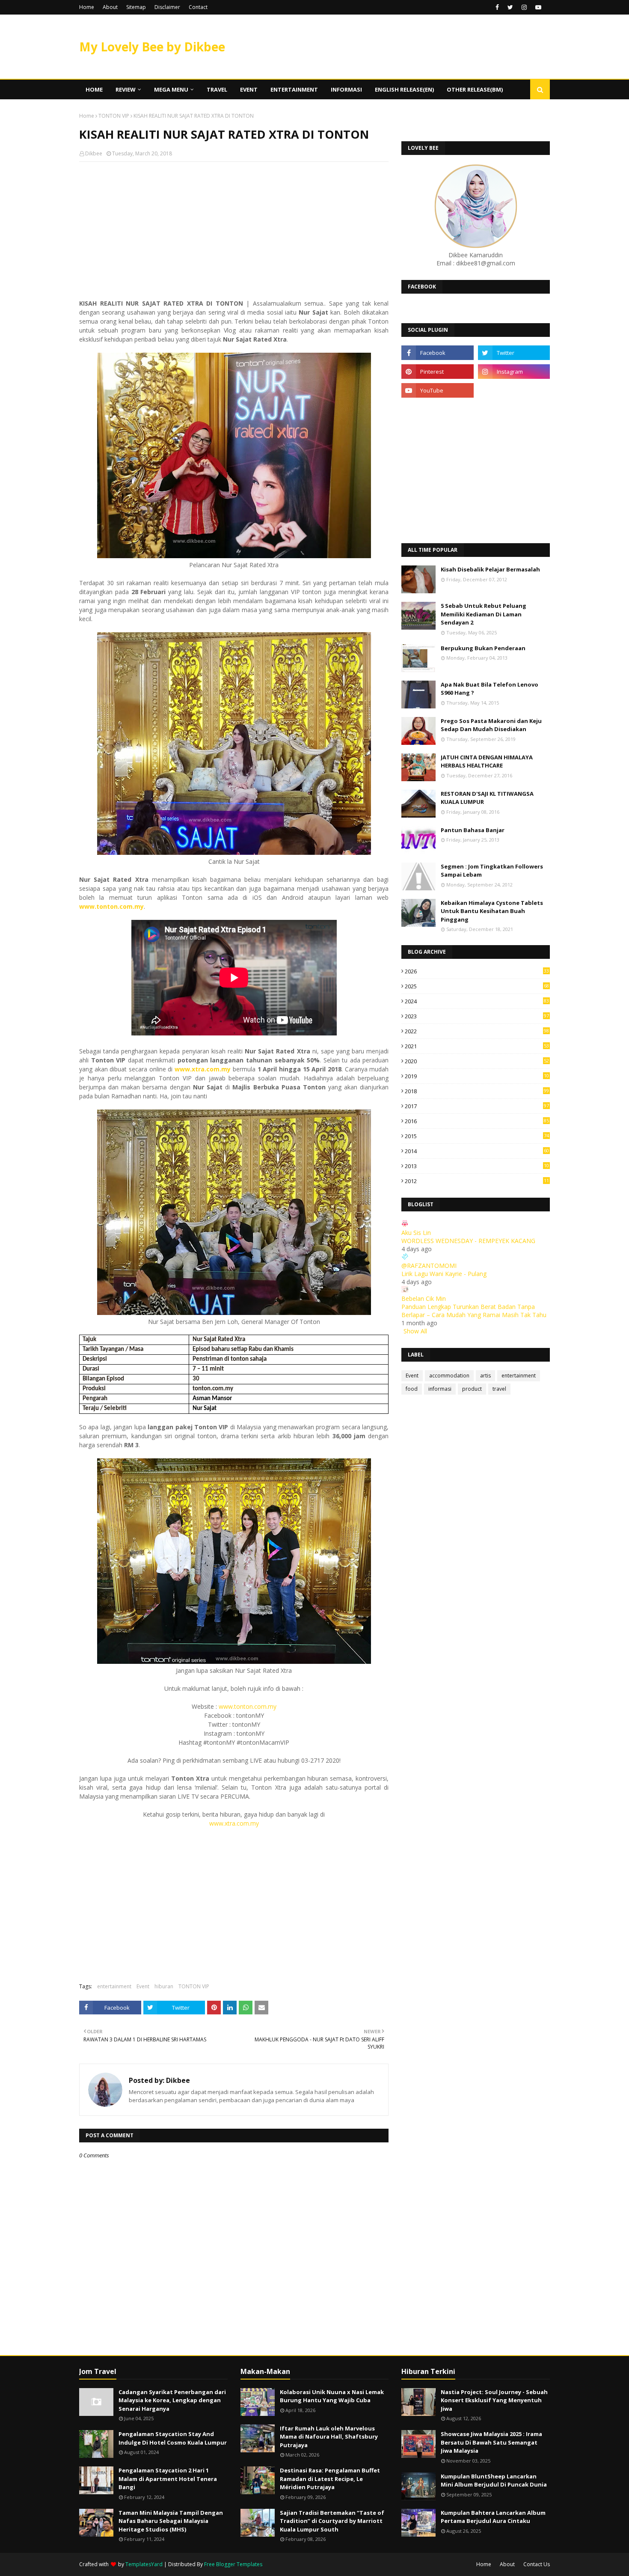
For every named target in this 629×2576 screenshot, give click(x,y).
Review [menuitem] (126, 89)
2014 (477, 1151)
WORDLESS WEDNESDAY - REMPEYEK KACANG (468, 1241)
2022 (477, 1031)
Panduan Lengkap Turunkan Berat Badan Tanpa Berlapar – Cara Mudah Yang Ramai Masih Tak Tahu (474, 1311)
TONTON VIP (114, 116)
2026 (477, 971)
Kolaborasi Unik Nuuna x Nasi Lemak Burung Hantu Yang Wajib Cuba (332, 2396)
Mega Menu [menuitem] (171, 89)
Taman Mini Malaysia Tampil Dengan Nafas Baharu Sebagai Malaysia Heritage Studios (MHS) (171, 2521)
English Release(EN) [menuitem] (404, 89)
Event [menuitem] (249, 89)
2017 (477, 1106)
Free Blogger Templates (233, 2564)
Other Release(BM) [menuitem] (475, 89)
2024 (477, 1001)
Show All (415, 1331)
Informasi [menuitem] (346, 89)
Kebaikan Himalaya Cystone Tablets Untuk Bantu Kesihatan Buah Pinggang (492, 911)
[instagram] (524, 7)
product (472, 1389)
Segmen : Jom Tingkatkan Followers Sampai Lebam (492, 871)
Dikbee (94, 153)
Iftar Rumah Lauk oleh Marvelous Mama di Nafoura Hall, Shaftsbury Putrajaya (329, 2437)
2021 (477, 1046)
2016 (477, 1121)
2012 (477, 1181)
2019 (477, 1076)
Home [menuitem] (94, 89)
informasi (440, 1389)
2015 (477, 1136)
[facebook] (497, 7)
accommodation (449, 1376)
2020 (477, 1061)
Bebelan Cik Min (424, 1298)
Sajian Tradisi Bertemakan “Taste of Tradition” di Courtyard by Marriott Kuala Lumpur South (332, 2521)
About (110, 7)
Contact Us (537, 2564)
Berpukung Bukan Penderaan (483, 648)
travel (499, 1389)
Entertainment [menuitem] (294, 89)
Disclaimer (167, 7)
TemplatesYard (144, 2564)
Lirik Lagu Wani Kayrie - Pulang (444, 1274)
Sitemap (136, 7)
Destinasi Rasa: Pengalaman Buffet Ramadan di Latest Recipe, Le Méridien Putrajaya (330, 2479)
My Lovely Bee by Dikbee (152, 47)
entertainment (114, 1986)
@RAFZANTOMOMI (429, 1266)
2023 (477, 1016)
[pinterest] (437, 372)
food (412, 1389)
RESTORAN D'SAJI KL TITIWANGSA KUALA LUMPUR (487, 798)
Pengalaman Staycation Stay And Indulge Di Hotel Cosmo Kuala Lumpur (173, 2438)
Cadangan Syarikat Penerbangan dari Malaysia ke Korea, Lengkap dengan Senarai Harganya (172, 2400)
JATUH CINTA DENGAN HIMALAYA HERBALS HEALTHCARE (487, 761)
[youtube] (538, 7)
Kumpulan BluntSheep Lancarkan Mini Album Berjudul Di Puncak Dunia (494, 2481)
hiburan (164, 1986)
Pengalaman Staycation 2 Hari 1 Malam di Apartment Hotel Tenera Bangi (168, 2479)
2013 (477, 1166)
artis (485, 1376)
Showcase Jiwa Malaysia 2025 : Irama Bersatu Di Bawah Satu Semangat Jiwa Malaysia (491, 2442)
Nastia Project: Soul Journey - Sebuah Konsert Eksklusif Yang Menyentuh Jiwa (494, 2400)
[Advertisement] (234, 230)
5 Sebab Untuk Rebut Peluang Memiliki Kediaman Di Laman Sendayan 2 (484, 614)
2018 (477, 1091)
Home (87, 7)
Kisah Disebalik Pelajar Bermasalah (490, 569)
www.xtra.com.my (234, 1823)
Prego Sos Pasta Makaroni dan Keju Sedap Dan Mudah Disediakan (491, 725)
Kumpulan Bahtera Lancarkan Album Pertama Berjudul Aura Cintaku (493, 2517)
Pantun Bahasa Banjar (473, 830)
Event (143, 1986)
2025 (477, 986)
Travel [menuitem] (217, 89)
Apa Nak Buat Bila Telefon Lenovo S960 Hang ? (490, 689)
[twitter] (510, 7)
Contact (198, 7)
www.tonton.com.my (248, 1706)
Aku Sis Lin (416, 1233)
